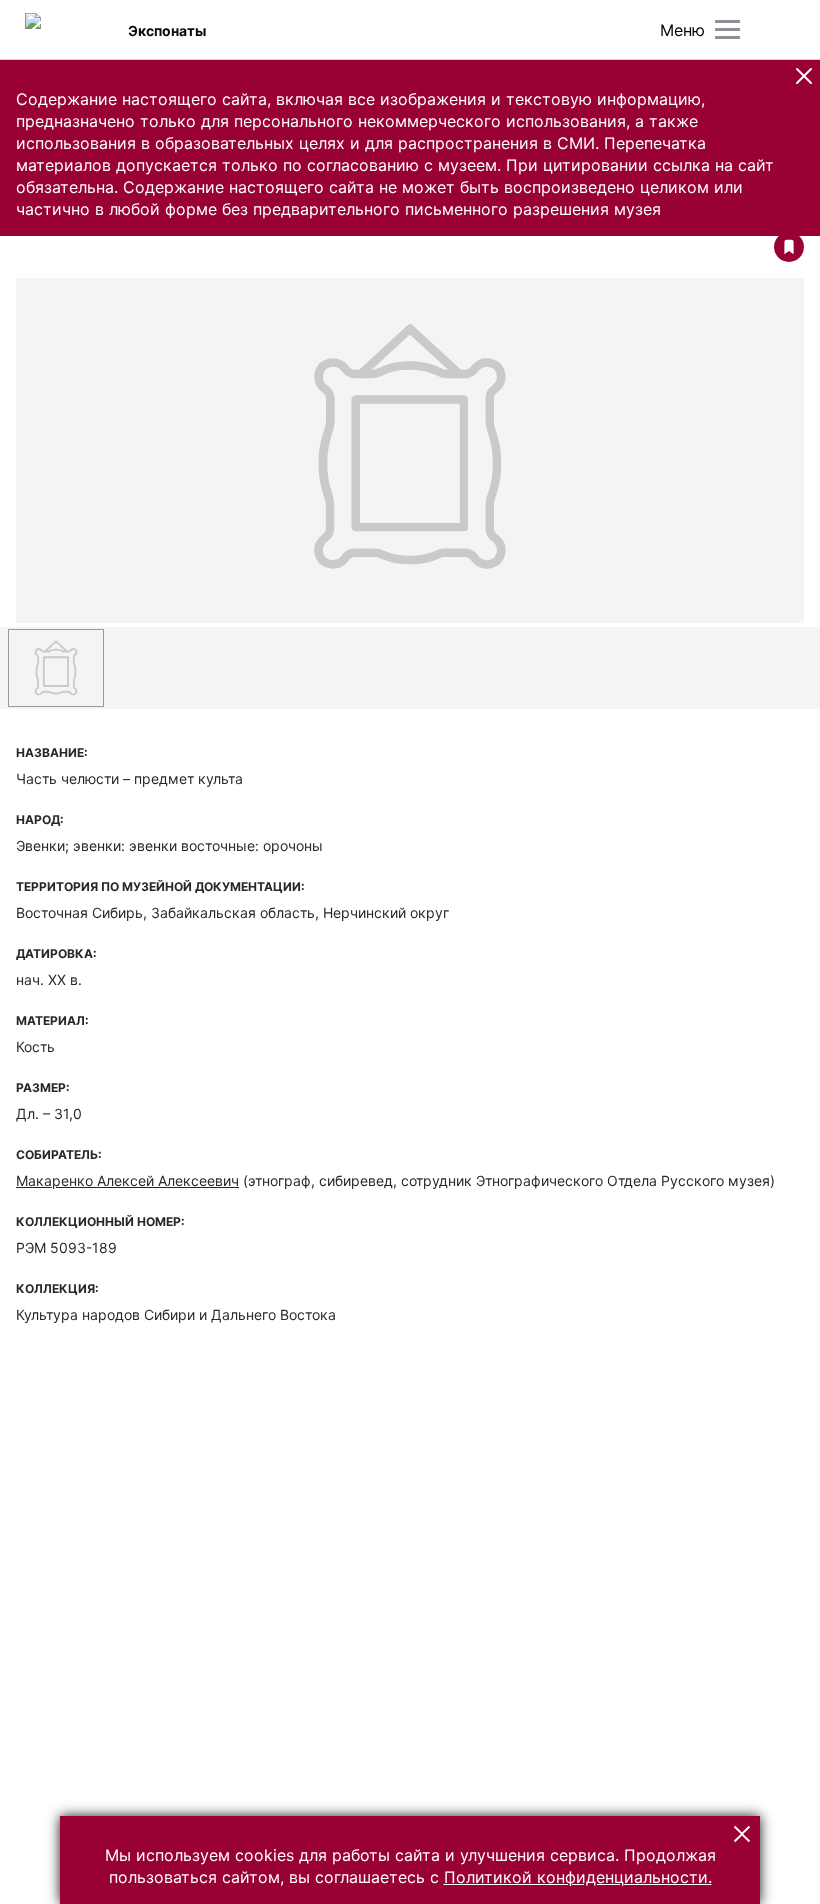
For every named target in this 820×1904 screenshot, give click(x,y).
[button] (804, 76)
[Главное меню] (727, 29)
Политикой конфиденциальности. (578, 1877)
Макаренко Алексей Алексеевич (127, 1180)
